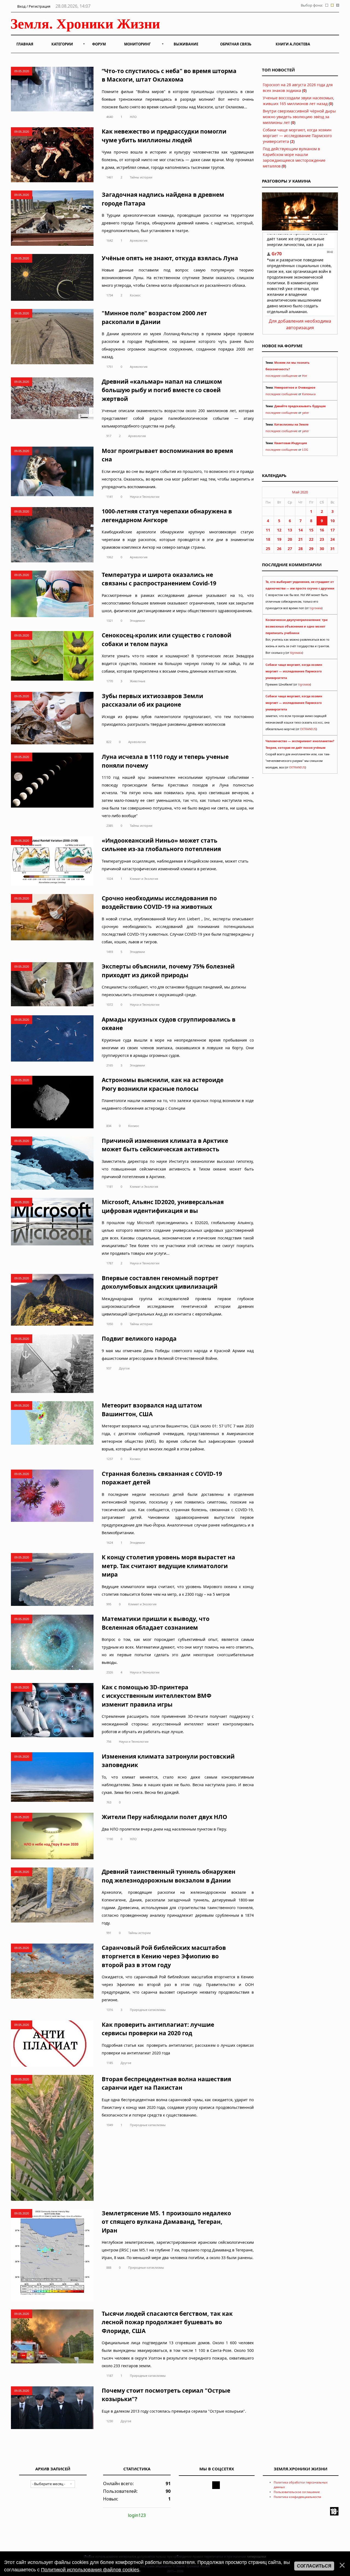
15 (311, 530)
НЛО (133, 117)
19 (279, 539)
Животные (138, 681)
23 (322, 539)
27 (290, 549)
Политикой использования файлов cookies (90, 2570)
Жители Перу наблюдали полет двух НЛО (164, 1817)
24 (332, 539)
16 (322, 530)
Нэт (305, 376)
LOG (305, 450)
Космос (135, 295)
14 (301, 530)
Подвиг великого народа (139, 1338)
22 (311, 539)
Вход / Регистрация (33, 6)
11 (268, 530)
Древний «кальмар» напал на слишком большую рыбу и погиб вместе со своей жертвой (162, 390)
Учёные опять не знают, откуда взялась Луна (170, 258)
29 (311, 549)
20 (290, 539)
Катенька (309, 394)
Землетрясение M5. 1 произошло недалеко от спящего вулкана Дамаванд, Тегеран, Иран (166, 2222)
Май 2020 (300, 492)
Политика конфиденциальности (297, 2497)
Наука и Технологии (145, 497)
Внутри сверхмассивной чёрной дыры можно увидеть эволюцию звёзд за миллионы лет (299, 117)
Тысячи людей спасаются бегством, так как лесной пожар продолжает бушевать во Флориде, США (167, 2322)
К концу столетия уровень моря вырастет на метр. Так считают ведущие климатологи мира (168, 1566)
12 (279, 530)
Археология (139, 240)
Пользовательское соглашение (297, 2492)
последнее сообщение (282, 376)
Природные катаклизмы (148, 2010)
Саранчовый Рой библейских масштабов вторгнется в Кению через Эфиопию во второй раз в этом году (164, 1956)
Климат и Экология (144, 879)
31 (332, 549)
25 (268, 549)
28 (301, 549)
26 (279, 549)
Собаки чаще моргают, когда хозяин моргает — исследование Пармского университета (297, 136)
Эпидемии (137, 621)
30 (322, 549)
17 (332, 530)
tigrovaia (316, 608)
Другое (124, 1368)
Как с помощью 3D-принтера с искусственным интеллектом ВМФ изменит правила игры (157, 1696)
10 (332, 521)
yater (306, 413)
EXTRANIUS (308, 729)
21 (301, 539)
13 (290, 530)
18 (268, 539)
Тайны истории (141, 177)
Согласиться (314, 2566)
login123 (137, 2515)
